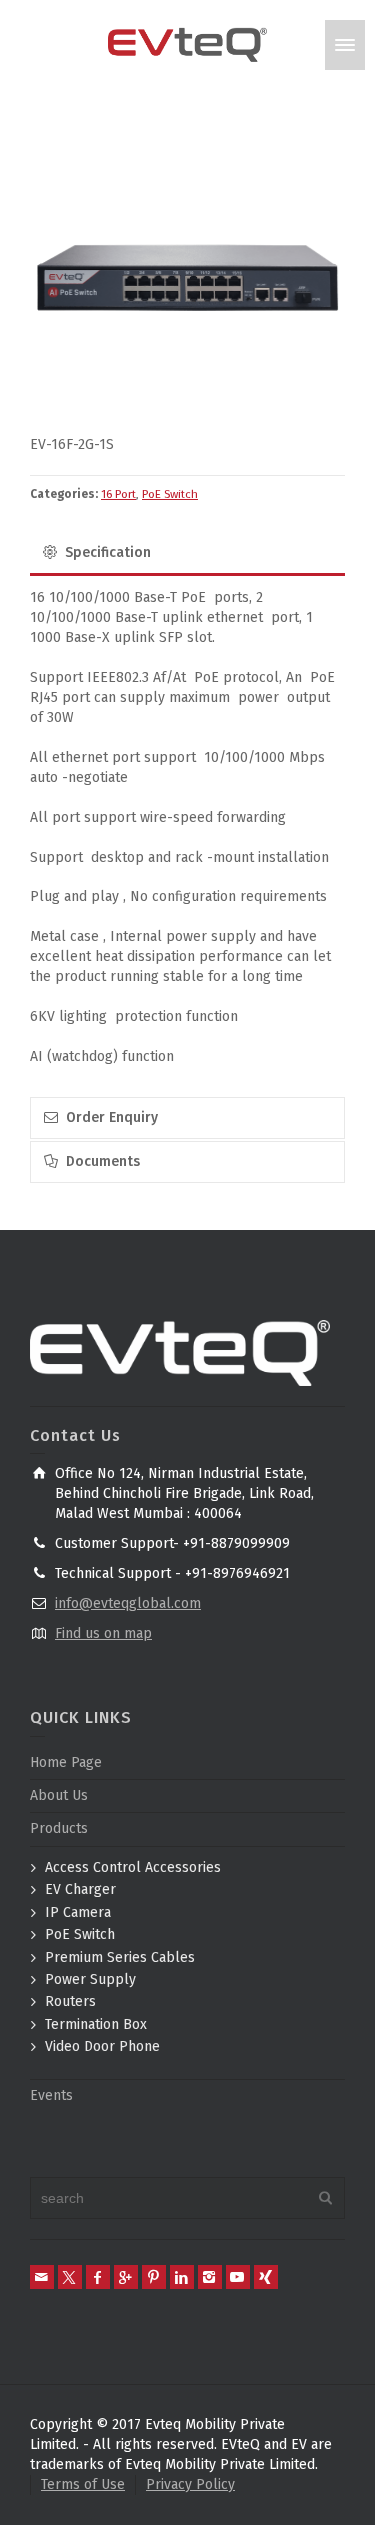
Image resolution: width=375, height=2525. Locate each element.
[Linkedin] (182, 2277)
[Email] (42, 2277)
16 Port (118, 494)
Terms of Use (83, 2484)
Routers (70, 2001)
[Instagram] (210, 2277)
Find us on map (103, 1633)
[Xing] (266, 2277)
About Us (59, 1795)
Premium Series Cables (120, 1957)
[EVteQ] (188, 44)
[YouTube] (238, 2277)
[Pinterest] (154, 2277)
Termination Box (96, 2024)
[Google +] (126, 2277)
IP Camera (78, 1912)
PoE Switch (170, 494)
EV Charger (80, 1889)
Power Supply (90, 1979)
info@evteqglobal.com (128, 1603)
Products (59, 1828)
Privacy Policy (190, 2484)
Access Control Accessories (133, 1867)
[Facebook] (98, 2277)
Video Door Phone (102, 2046)
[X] (70, 2277)
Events (51, 2095)
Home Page (66, 1762)
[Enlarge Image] (187, 277)
